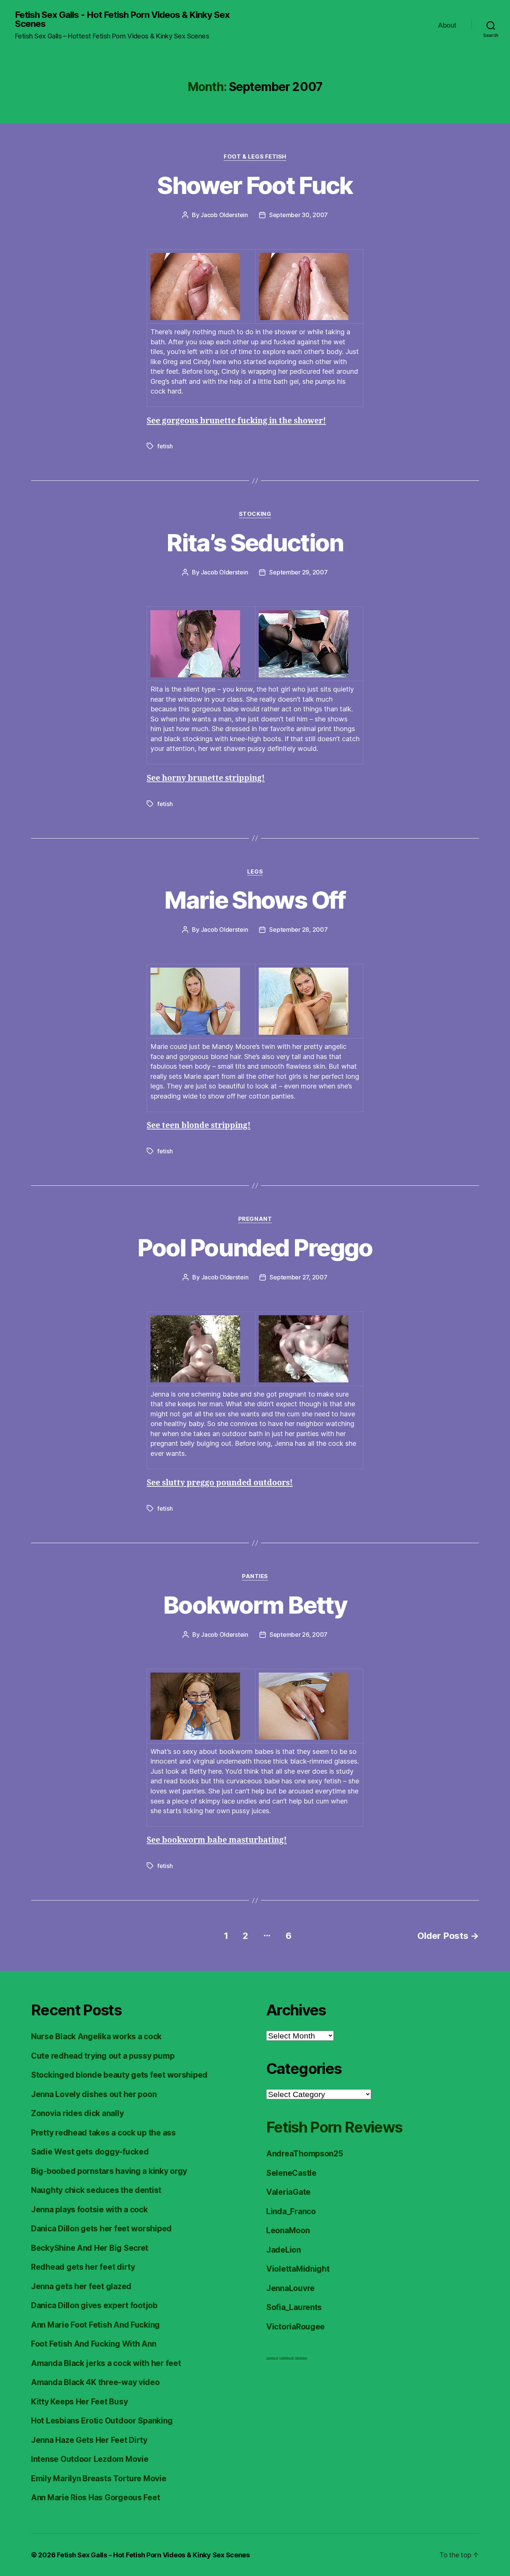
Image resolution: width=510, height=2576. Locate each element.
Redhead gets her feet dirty (83, 2267)
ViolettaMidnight (298, 2269)
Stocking (255, 514)
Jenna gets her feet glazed (81, 2286)
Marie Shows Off (255, 900)
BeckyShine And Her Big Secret (90, 2248)
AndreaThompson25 (305, 2154)
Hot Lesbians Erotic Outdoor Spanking (102, 2421)
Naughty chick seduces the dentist (96, 2190)
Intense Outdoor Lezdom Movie (90, 2459)
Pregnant (255, 1219)
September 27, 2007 (298, 1277)
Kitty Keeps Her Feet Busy (79, 2402)
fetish (165, 446)
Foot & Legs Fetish (255, 157)
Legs (255, 872)
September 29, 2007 (298, 572)
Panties (255, 1576)
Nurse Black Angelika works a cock (96, 2036)
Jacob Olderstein (224, 215)
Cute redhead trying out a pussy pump (103, 2056)
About (447, 25)
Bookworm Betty (255, 1605)
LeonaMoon (288, 2230)
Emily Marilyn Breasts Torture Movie (99, 2478)
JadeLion (284, 2250)
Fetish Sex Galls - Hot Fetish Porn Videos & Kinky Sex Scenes (122, 19)
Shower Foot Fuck (255, 185)
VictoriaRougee (296, 2327)
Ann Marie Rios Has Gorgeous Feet (95, 2497)
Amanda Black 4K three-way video (95, 2382)
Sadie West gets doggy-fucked (90, 2152)
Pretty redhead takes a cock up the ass (103, 2133)
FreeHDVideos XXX (287, 2358)
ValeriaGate (288, 2192)
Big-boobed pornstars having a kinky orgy (109, 2171)
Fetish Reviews (301, 2358)
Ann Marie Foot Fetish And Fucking (95, 2325)
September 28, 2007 (298, 930)
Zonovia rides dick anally (77, 2113)
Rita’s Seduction (255, 543)
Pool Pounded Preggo (255, 1248)
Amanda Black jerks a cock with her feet (106, 2363)
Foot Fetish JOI (272, 2358)
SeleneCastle (291, 2173)
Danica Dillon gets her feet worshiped (101, 2229)
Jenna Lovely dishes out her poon (94, 2094)
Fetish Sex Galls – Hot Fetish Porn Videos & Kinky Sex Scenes (153, 2555)
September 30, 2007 (298, 215)
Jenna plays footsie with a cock (89, 2210)
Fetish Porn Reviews (334, 2127)
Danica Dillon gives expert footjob (94, 2305)
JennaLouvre (290, 2288)
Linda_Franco (291, 2211)
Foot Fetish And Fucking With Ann (94, 2344)
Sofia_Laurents (294, 2307)
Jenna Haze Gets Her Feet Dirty (89, 2440)
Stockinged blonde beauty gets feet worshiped (119, 2075)
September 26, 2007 (298, 1635)
